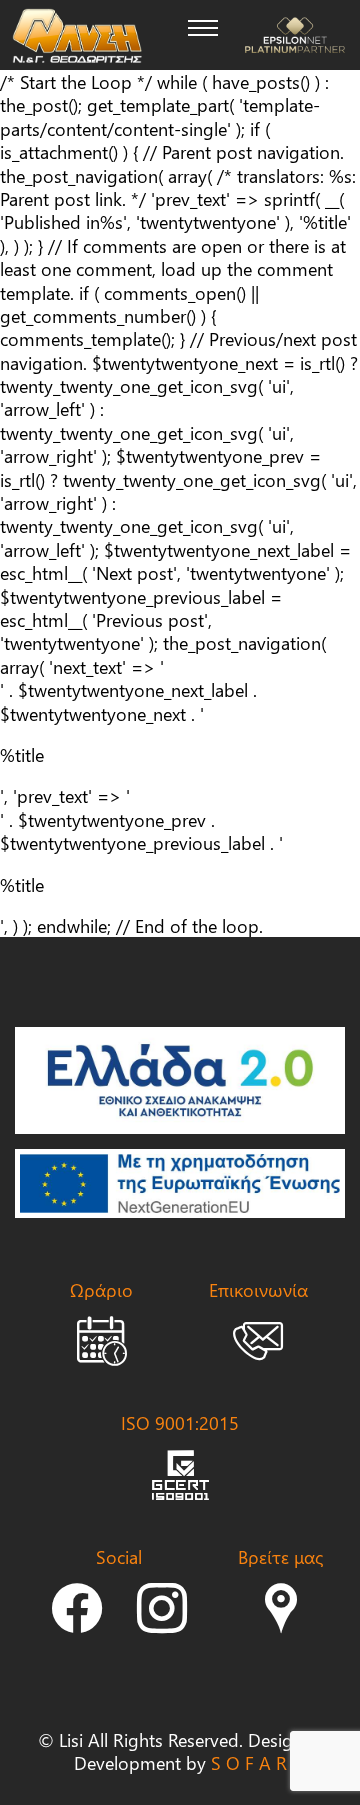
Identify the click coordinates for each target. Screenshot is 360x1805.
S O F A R (249, 1762)
